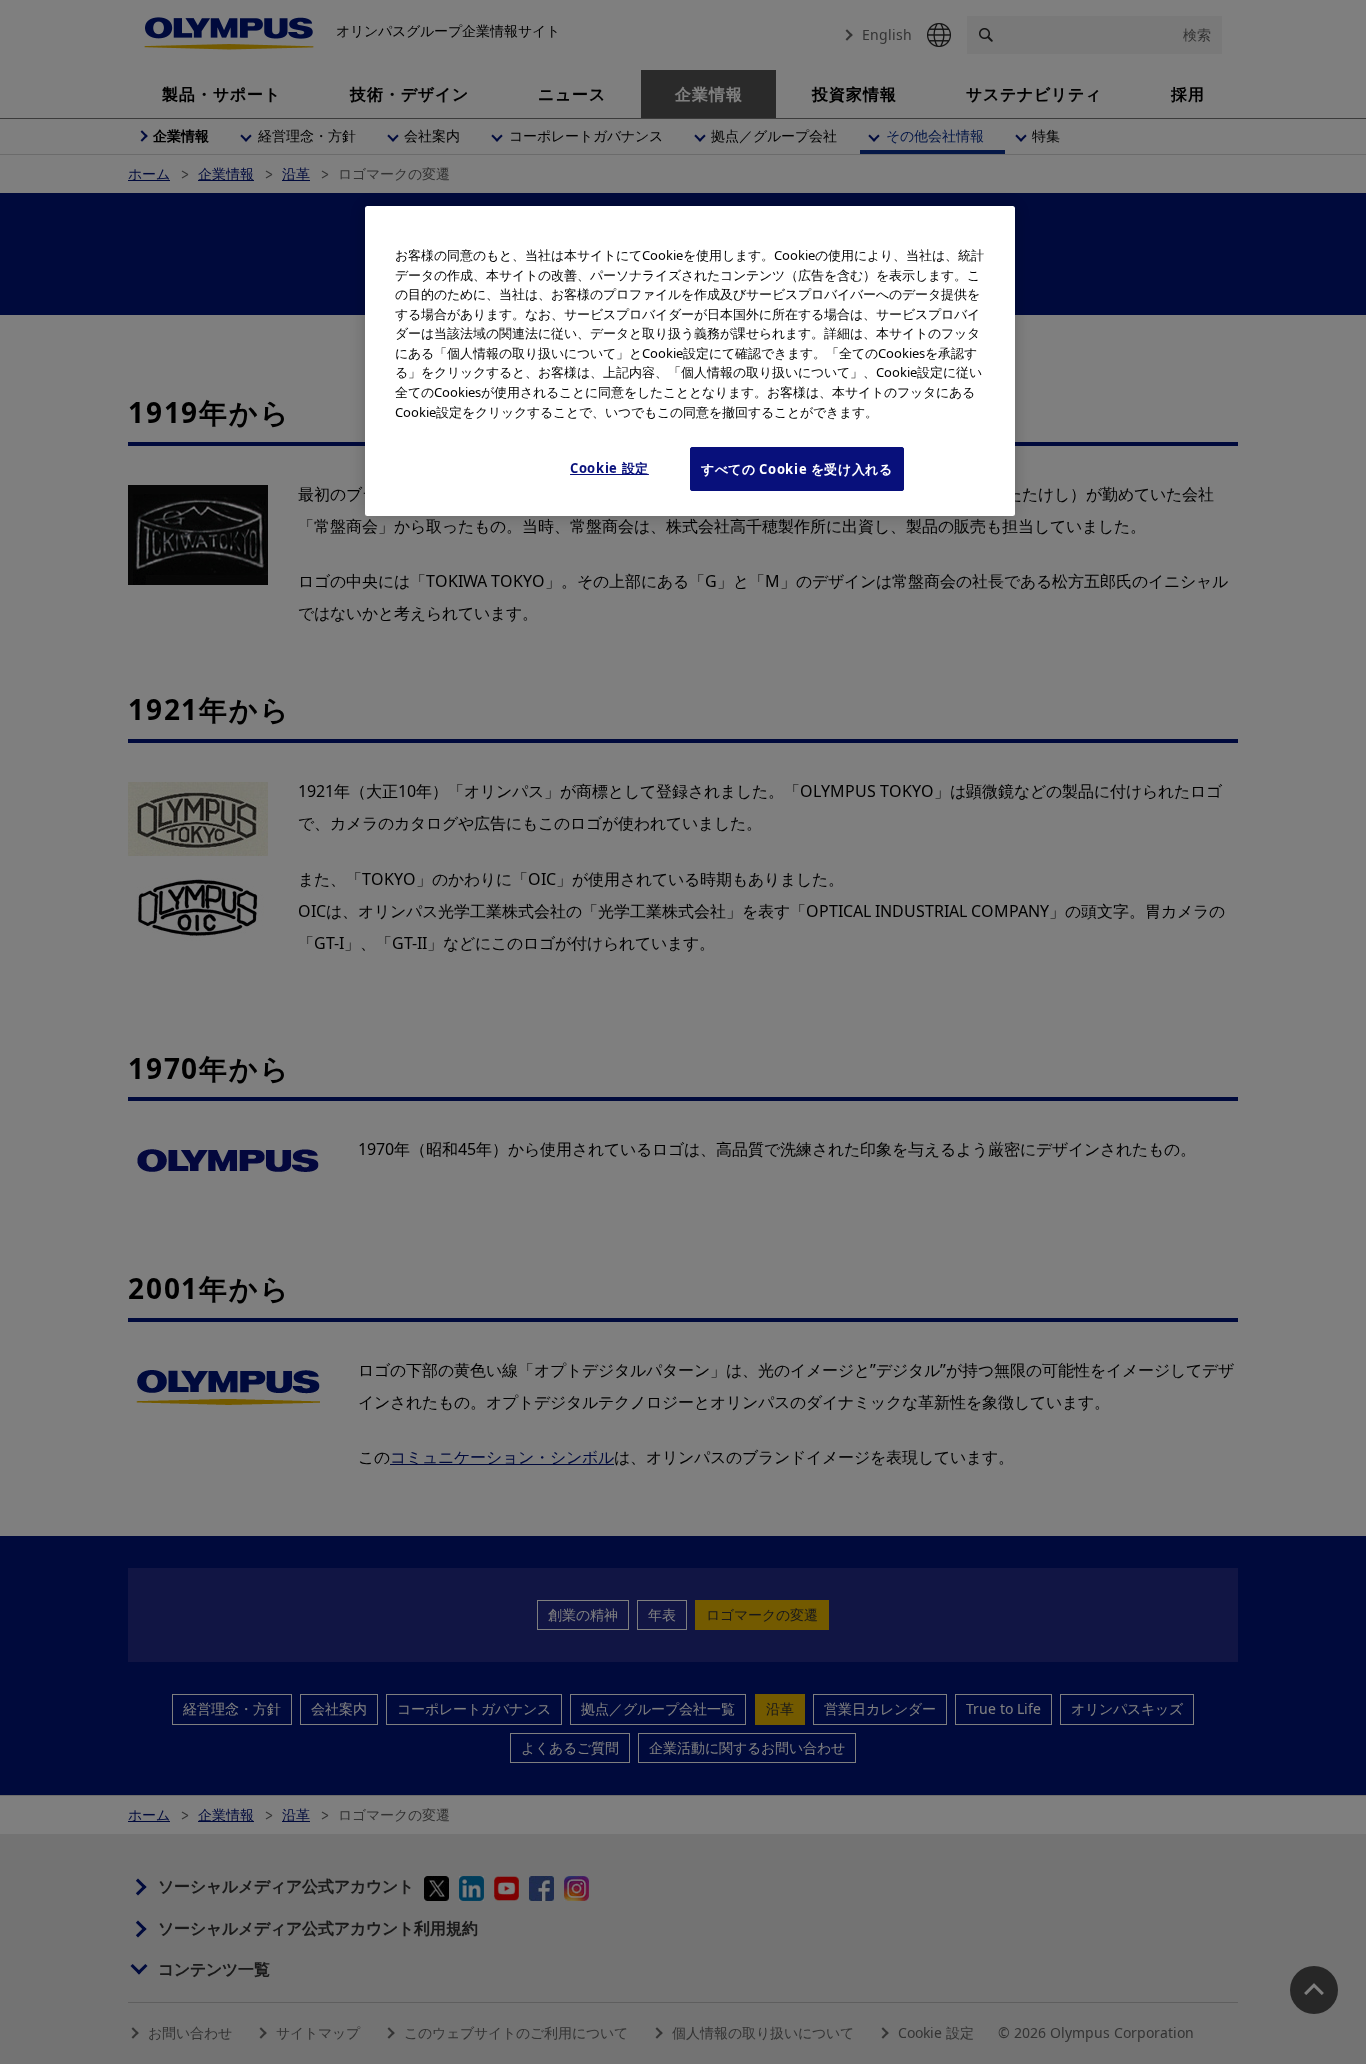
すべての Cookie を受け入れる (797, 469)
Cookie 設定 (609, 468)
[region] (690, 361)
